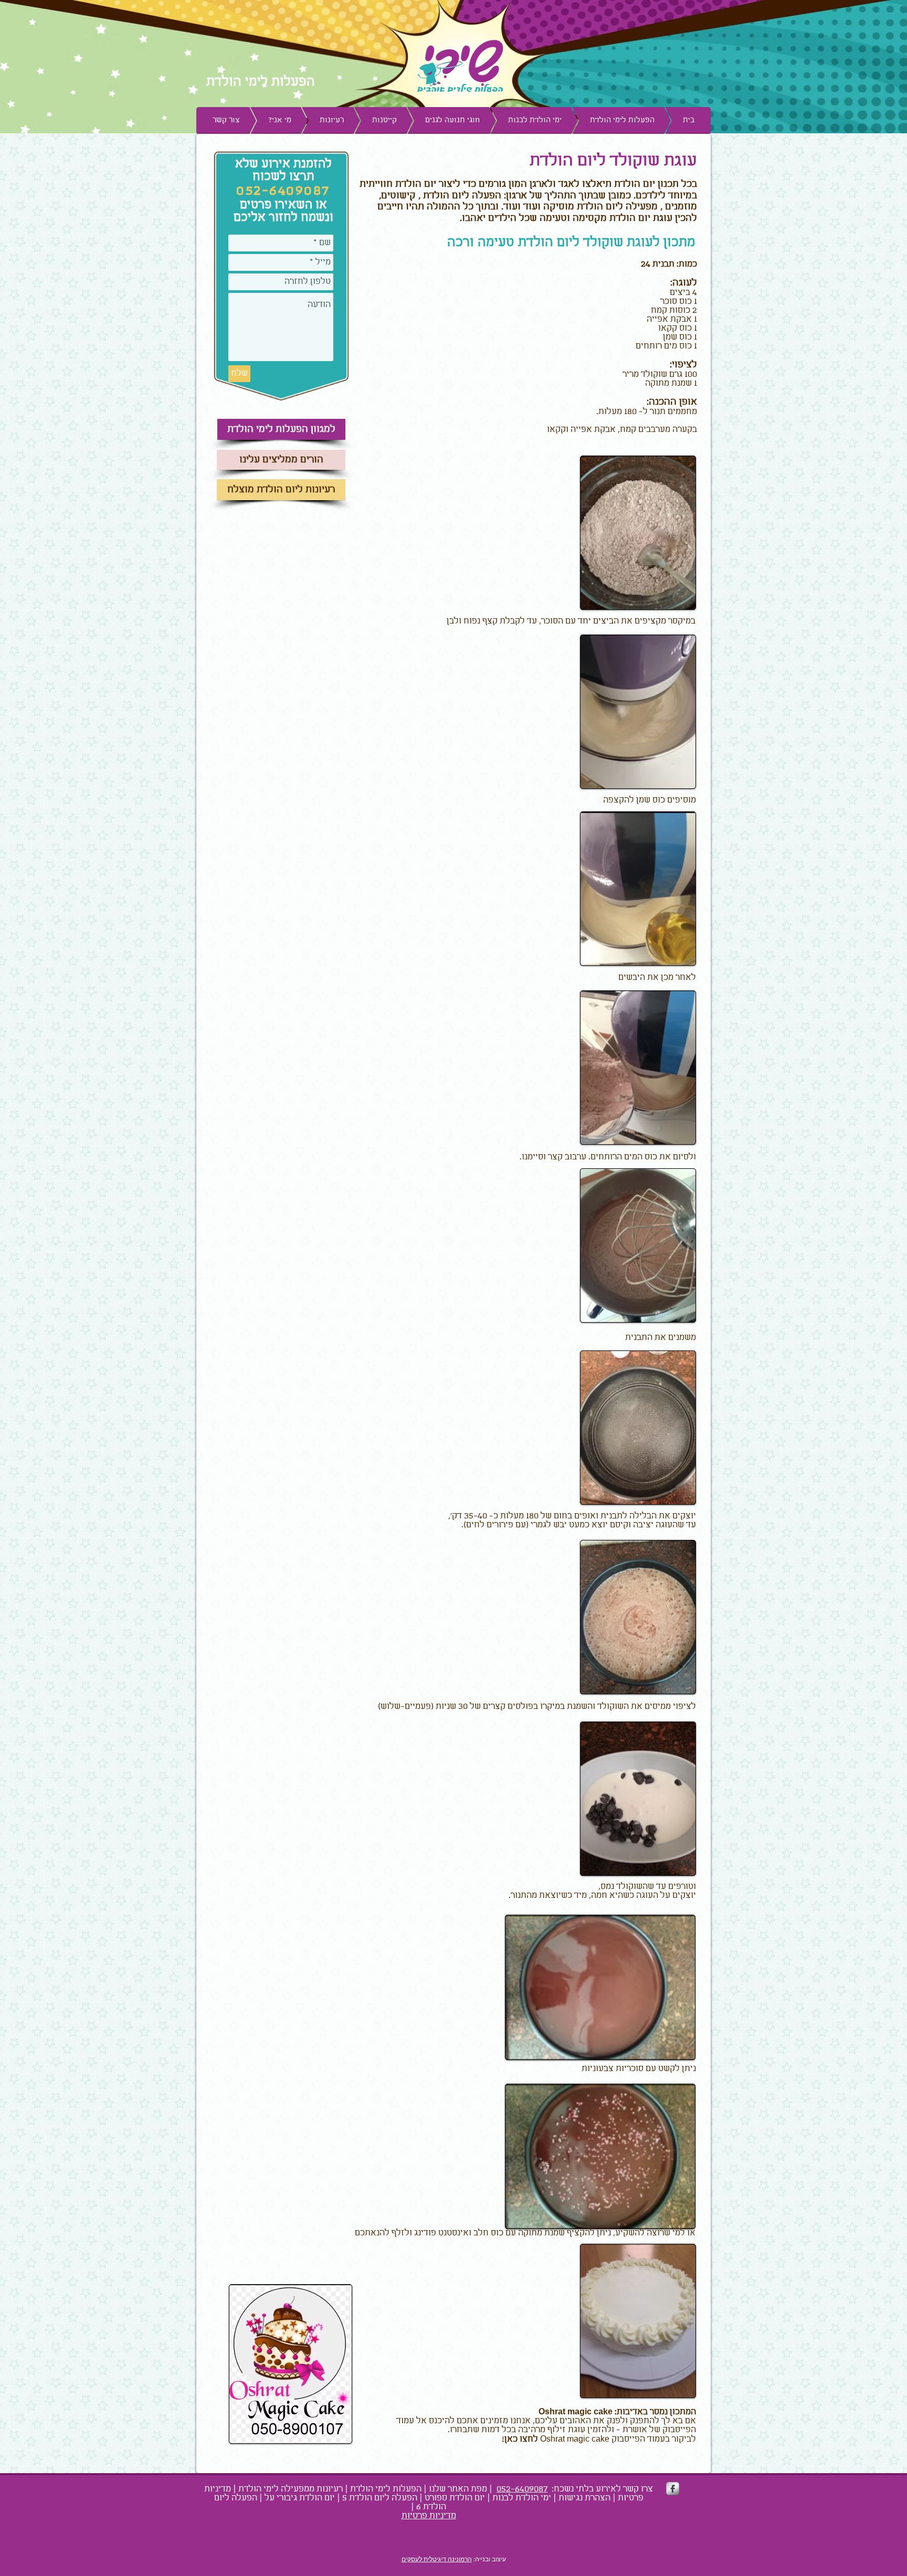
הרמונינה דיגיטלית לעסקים (437, 2559)
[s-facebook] (673, 2489)
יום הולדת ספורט (455, 2498)
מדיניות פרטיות (429, 2516)
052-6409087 (522, 2489)
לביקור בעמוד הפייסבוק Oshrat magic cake (599, 2439)
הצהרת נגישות (584, 2498)
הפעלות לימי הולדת (386, 2489)
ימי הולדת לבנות (522, 2498)
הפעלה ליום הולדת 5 (380, 2498)
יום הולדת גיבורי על (300, 2498)
